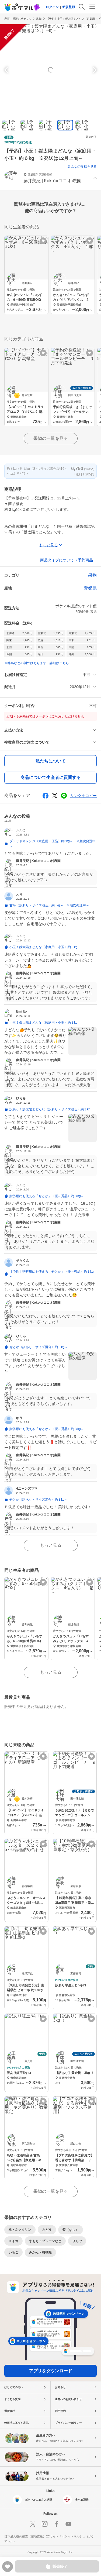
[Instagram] (45, 2524)
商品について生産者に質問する (51, 777)
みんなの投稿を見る (82, 167)
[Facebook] (57, 2524)
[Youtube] (68, 2524)
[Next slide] (94, 70)
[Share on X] (55, 796)
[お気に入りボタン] (43, 241)
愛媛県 (90, 588)
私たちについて (51, 761)
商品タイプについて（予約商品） (68, 560)
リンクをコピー (83, 796)
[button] (50, 179)
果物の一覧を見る (51, 438)
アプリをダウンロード (51, 2371)
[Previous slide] (7, 70)
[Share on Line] (64, 796)
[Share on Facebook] (46, 796)
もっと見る (51, 1545)
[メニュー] (92, 7)
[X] (33, 2524)
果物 (39, 19)
